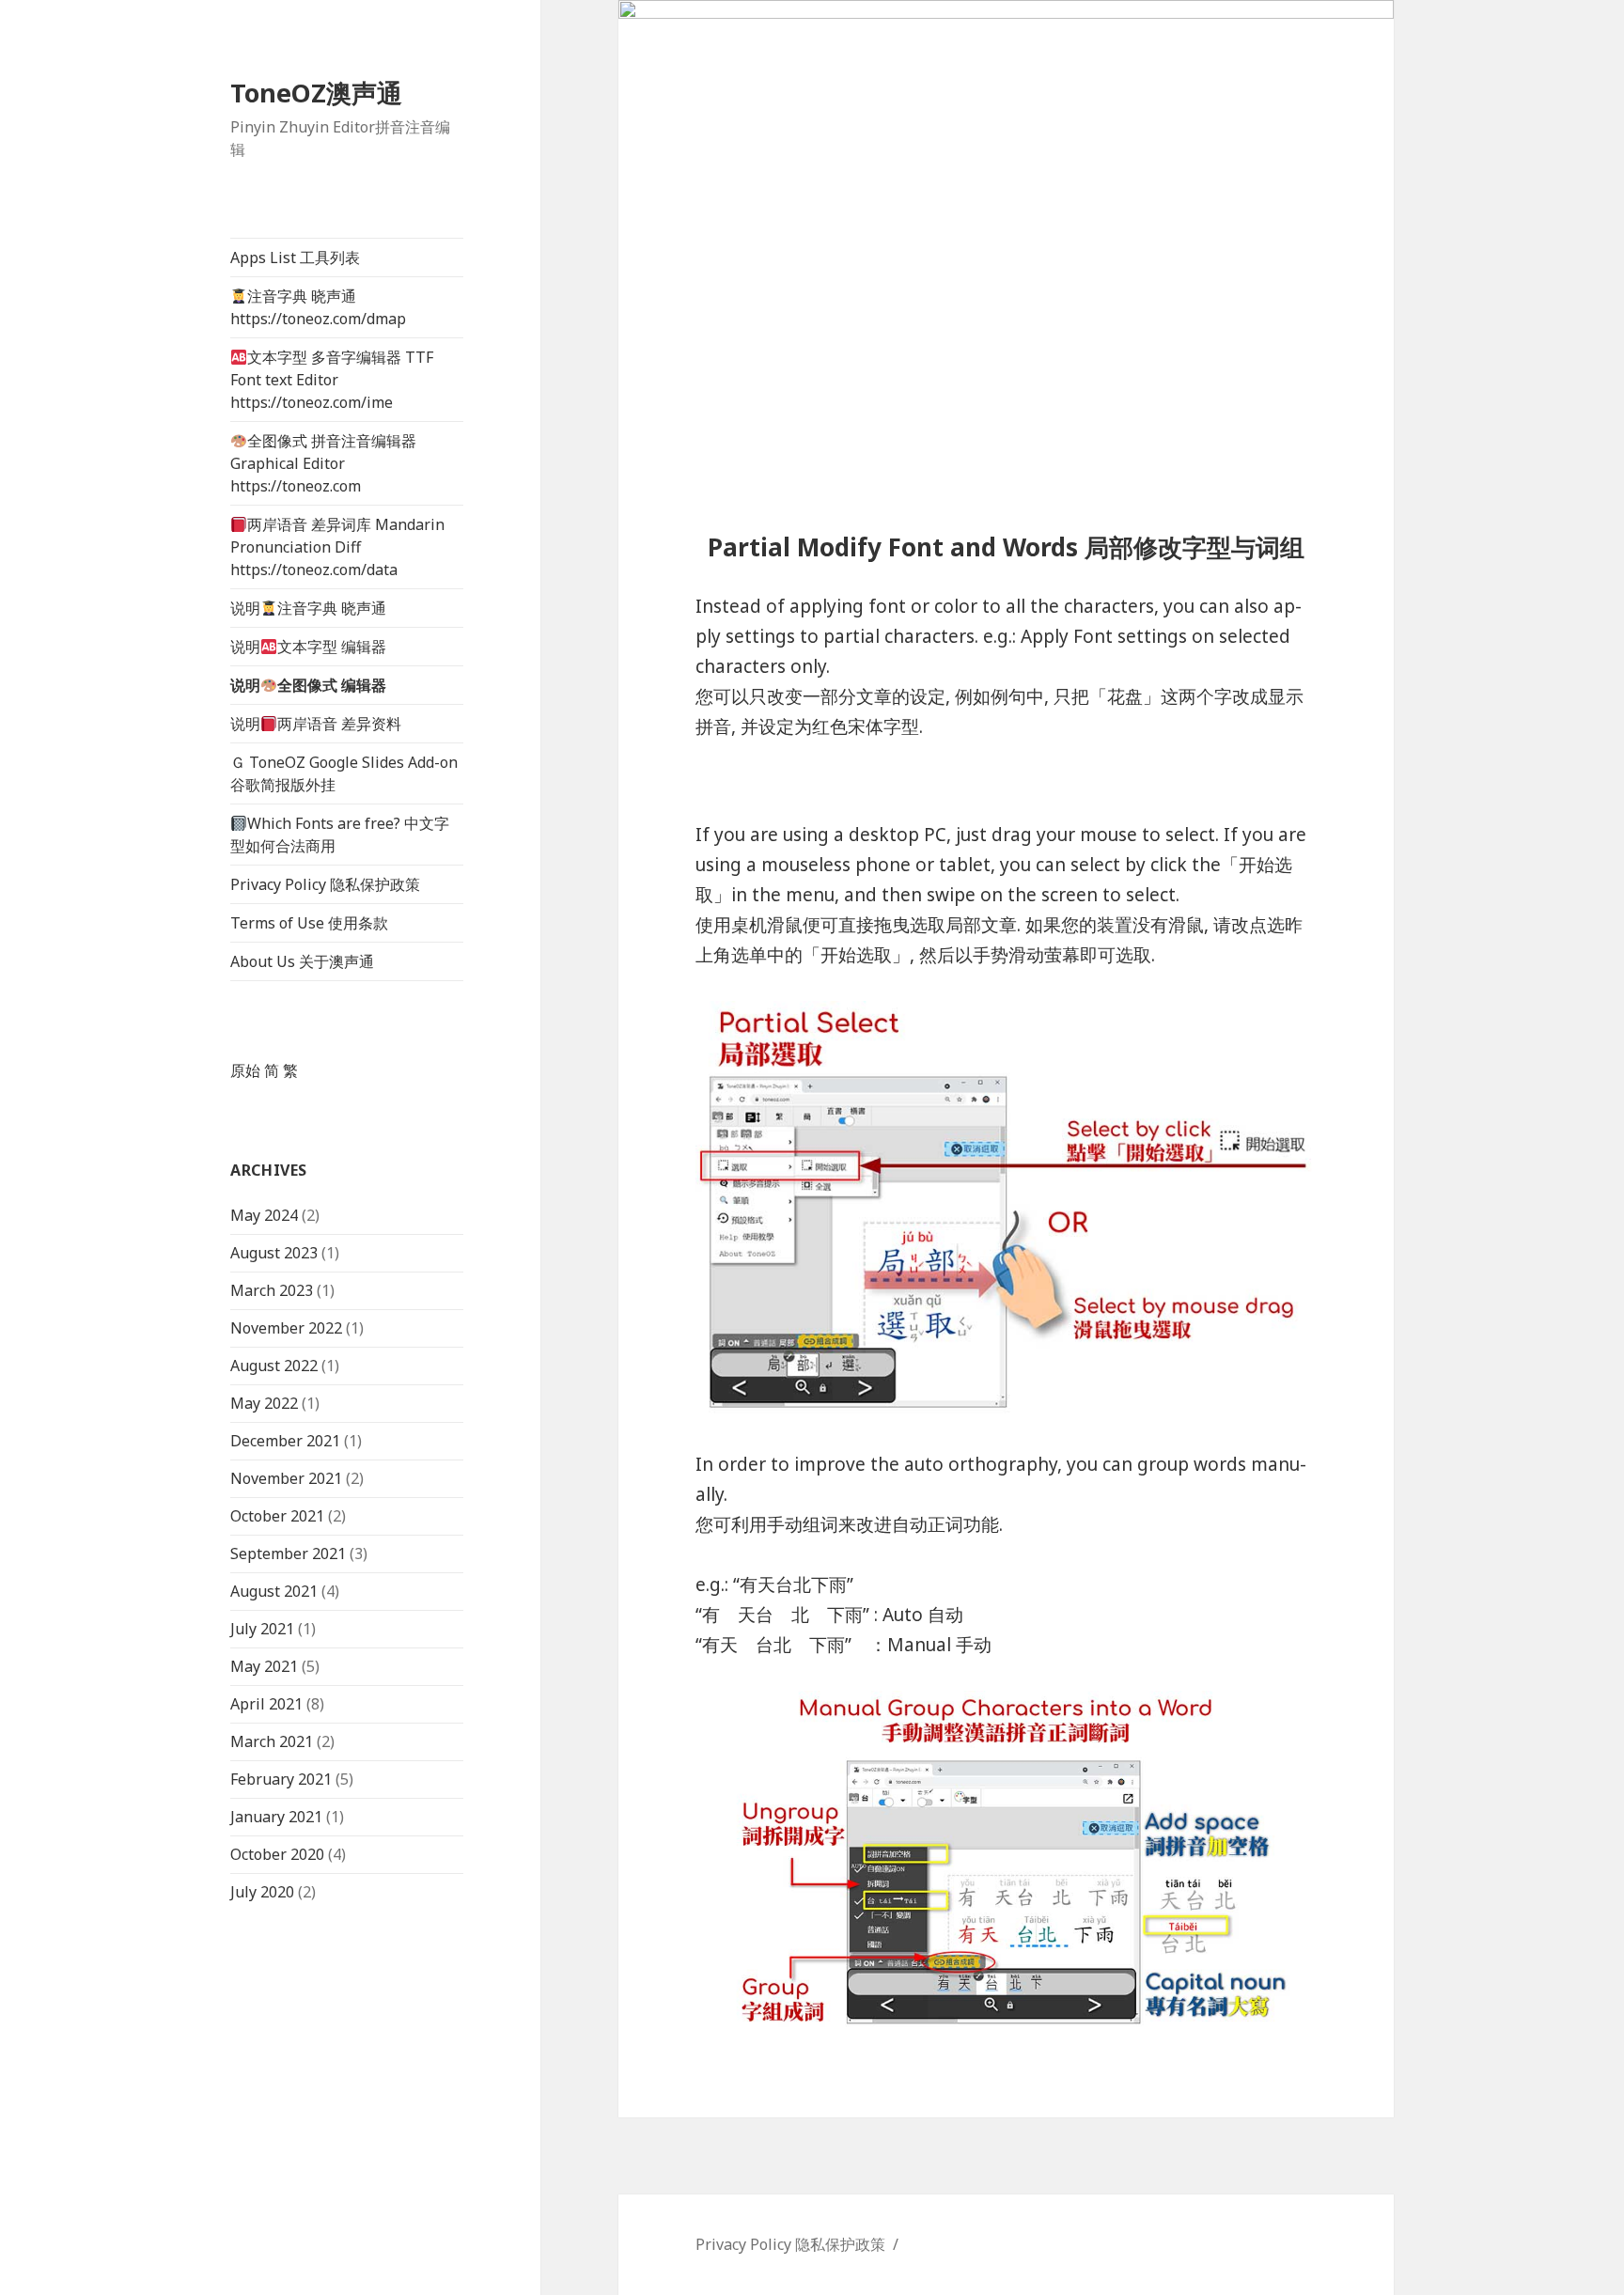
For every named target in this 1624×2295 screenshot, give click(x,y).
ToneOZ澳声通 (316, 93)
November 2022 (286, 1328)
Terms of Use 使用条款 (309, 923)
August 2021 (274, 1591)
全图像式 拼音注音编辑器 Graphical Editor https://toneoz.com (323, 463)
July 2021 (262, 1629)
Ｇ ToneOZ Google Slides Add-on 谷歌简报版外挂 (344, 773)
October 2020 (277, 1854)
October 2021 (277, 1516)
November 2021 (286, 1478)
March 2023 (272, 1290)
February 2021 (281, 1779)
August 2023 (274, 1253)
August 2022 (274, 1366)
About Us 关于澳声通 (302, 961)
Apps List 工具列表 (295, 258)
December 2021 (285, 1441)
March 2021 (272, 1741)
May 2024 (264, 1215)
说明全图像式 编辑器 (308, 685)
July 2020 (262, 1892)
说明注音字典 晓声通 (308, 608)
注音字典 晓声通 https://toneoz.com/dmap (318, 307)
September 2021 (288, 1553)
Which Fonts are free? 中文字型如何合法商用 (340, 835)
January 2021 (276, 1817)
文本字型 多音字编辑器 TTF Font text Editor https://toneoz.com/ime (332, 380)
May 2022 (264, 1403)
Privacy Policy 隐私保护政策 (325, 884)
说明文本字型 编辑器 (308, 647)
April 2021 (266, 1704)
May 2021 (264, 1666)
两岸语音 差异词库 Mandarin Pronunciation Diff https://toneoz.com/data (337, 547)
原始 (245, 1070)
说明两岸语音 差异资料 (316, 724)
